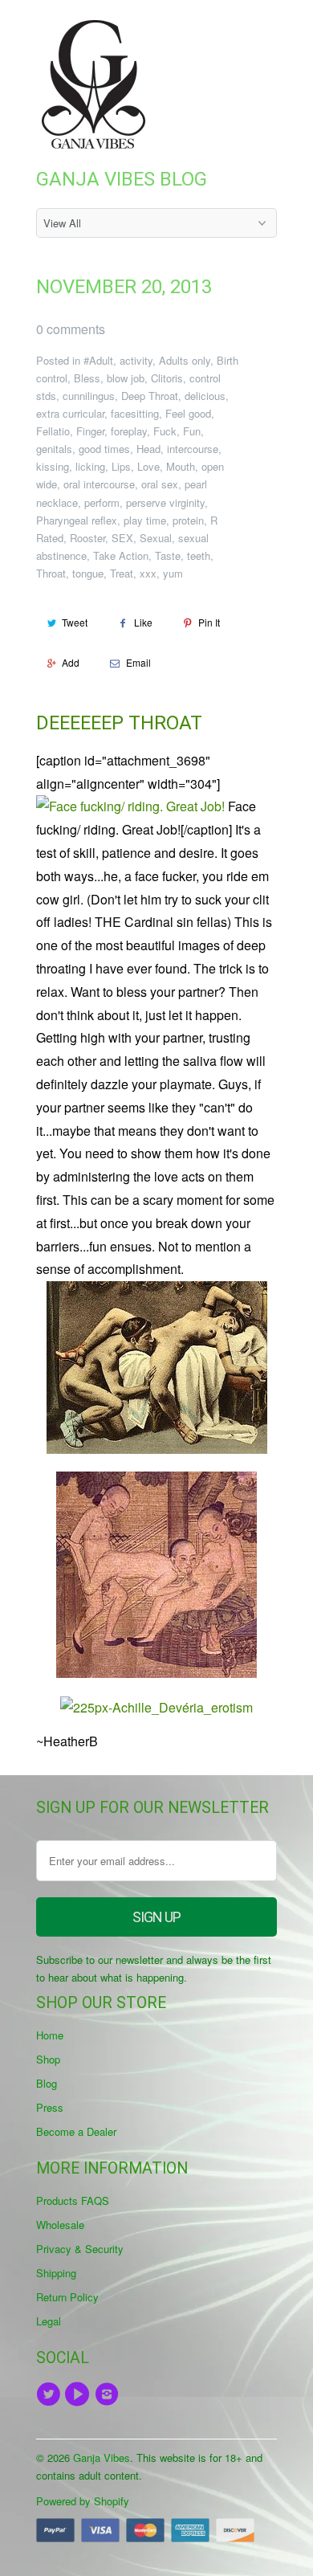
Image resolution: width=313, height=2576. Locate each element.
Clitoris (167, 378)
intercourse (193, 449)
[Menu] (228, 31)
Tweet (75, 622)
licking (90, 466)
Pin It (209, 622)
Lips (121, 466)
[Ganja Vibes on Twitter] (51, 2394)
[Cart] (262, 31)
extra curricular (70, 413)
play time (145, 520)
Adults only (185, 360)
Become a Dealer (76, 2131)
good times (104, 449)
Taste (168, 555)
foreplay (129, 431)
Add (71, 662)
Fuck (165, 431)
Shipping (56, 2273)
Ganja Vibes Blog (122, 179)
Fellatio (53, 431)
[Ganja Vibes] (100, 84)
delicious (205, 396)
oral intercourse (99, 484)
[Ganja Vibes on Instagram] (109, 2394)
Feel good (188, 413)
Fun (192, 431)
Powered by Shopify (83, 2501)
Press (50, 2107)
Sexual (156, 538)
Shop (48, 2059)
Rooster (87, 538)
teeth (199, 555)
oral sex (160, 484)
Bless (87, 378)
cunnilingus (89, 396)
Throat (51, 573)
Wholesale (60, 2225)
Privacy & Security (80, 2249)
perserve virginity (165, 502)
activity (136, 360)
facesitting (135, 413)
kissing (53, 466)
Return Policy (67, 2297)
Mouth (181, 466)
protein (188, 520)
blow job (126, 378)
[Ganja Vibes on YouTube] (79, 2394)
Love (148, 466)
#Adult (98, 360)
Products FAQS (73, 2200)
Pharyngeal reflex (77, 520)
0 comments (71, 329)
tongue (88, 573)
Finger (90, 431)
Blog (47, 2083)
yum (173, 573)
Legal (49, 2321)
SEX (122, 538)
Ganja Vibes (102, 2458)
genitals (54, 449)
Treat (122, 573)
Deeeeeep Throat (119, 723)
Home (50, 2035)
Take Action (121, 555)
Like (143, 622)
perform (102, 502)
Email (138, 662)
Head (148, 449)
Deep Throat (150, 396)
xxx (148, 573)
